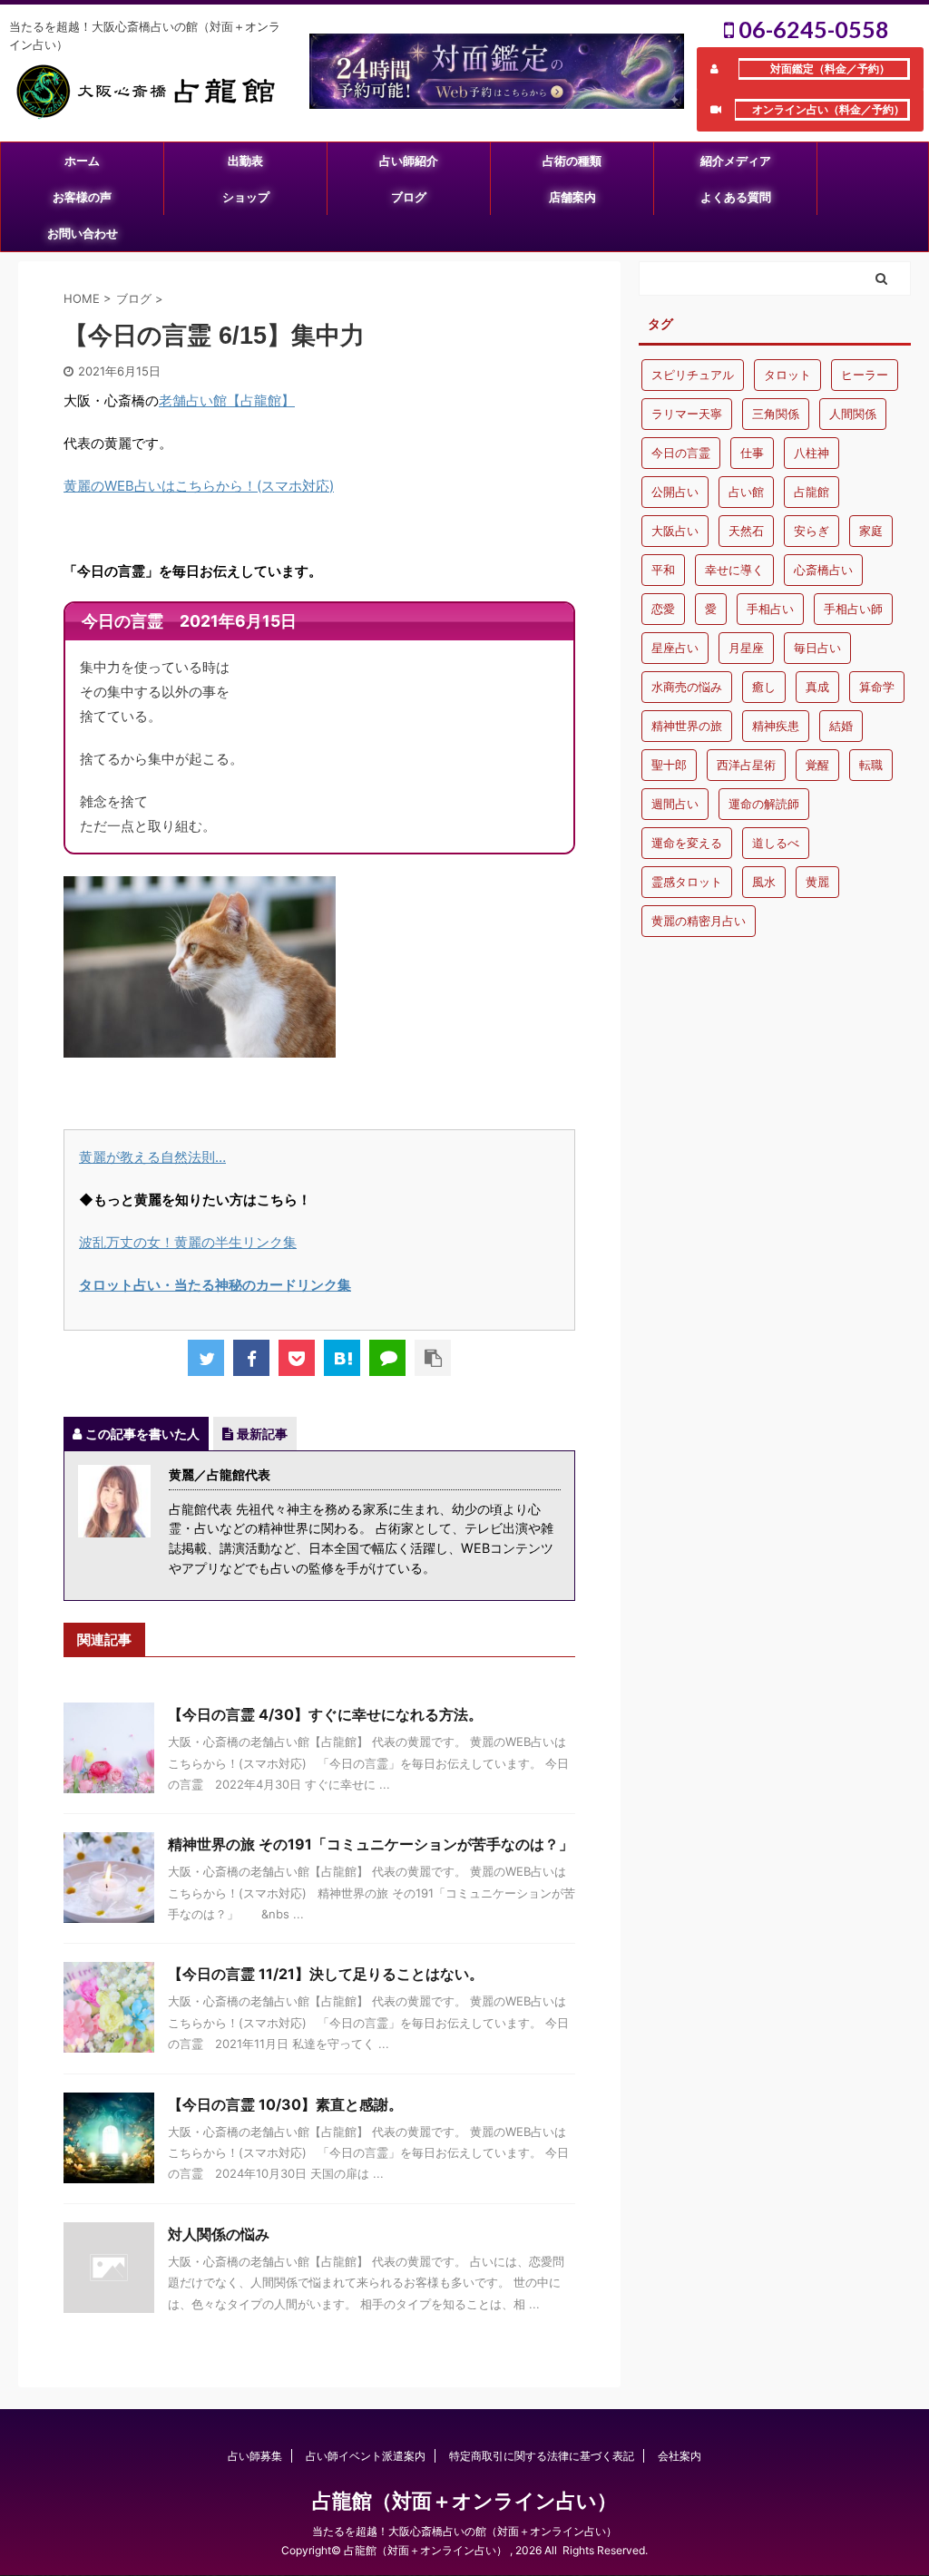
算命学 (877, 687)
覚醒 (817, 765)
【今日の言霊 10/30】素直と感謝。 (285, 2104)
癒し (764, 687)
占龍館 (812, 492)
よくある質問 (736, 197)
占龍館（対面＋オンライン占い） (464, 2501)
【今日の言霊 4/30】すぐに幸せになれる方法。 (325, 1714)
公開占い (675, 492)
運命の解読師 (764, 804)
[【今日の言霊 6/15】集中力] (342, 1358)
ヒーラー (865, 375)
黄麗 (817, 882)
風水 (764, 882)
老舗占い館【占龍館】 (227, 400)
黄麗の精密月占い (699, 921)
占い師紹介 (409, 161)
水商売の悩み (687, 687)
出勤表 (245, 161)
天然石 (746, 531)
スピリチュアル (693, 375)
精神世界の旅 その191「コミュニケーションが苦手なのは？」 (378, 1844)
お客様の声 (82, 197)
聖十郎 (669, 765)
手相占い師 (853, 609)
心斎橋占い (823, 570)
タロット (787, 375)
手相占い (770, 609)
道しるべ (776, 843)
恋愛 (663, 609)
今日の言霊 (681, 453)
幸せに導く (734, 570)
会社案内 (680, 2456)
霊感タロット (687, 882)
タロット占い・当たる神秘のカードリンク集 (215, 1285)
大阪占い (675, 531)
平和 (663, 570)
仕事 (752, 453)
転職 (871, 765)
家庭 (871, 531)
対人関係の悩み (219, 2234)
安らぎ (812, 531)
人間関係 (853, 414)
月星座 (746, 648)
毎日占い (817, 648)
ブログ (409, 197)
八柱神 (812, 453)
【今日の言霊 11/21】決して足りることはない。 (326, 1974)
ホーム (82, 161)
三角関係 (776, 414)
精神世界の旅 (687, 726)
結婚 (841, 726)
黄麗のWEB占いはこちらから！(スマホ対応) (199, 486)
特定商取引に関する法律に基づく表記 (542, 2456)
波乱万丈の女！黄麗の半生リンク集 (188, 1242)
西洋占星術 (746, 765)
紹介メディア (736, 161)
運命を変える (687, 843)
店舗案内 (572, 197)
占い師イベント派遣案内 (366, 2456)
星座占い (675, 648)
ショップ (246, 197)
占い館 (746, 492)
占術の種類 (572, 161)
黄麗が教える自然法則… (152, 1157)
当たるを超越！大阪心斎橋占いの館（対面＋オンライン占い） (464, 2531)
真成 (817, 687)
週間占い (675, 804)
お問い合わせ (83, 233)
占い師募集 (255, 2456)
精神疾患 (776, 726)
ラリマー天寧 (687, 414)
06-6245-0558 (812, 29)
